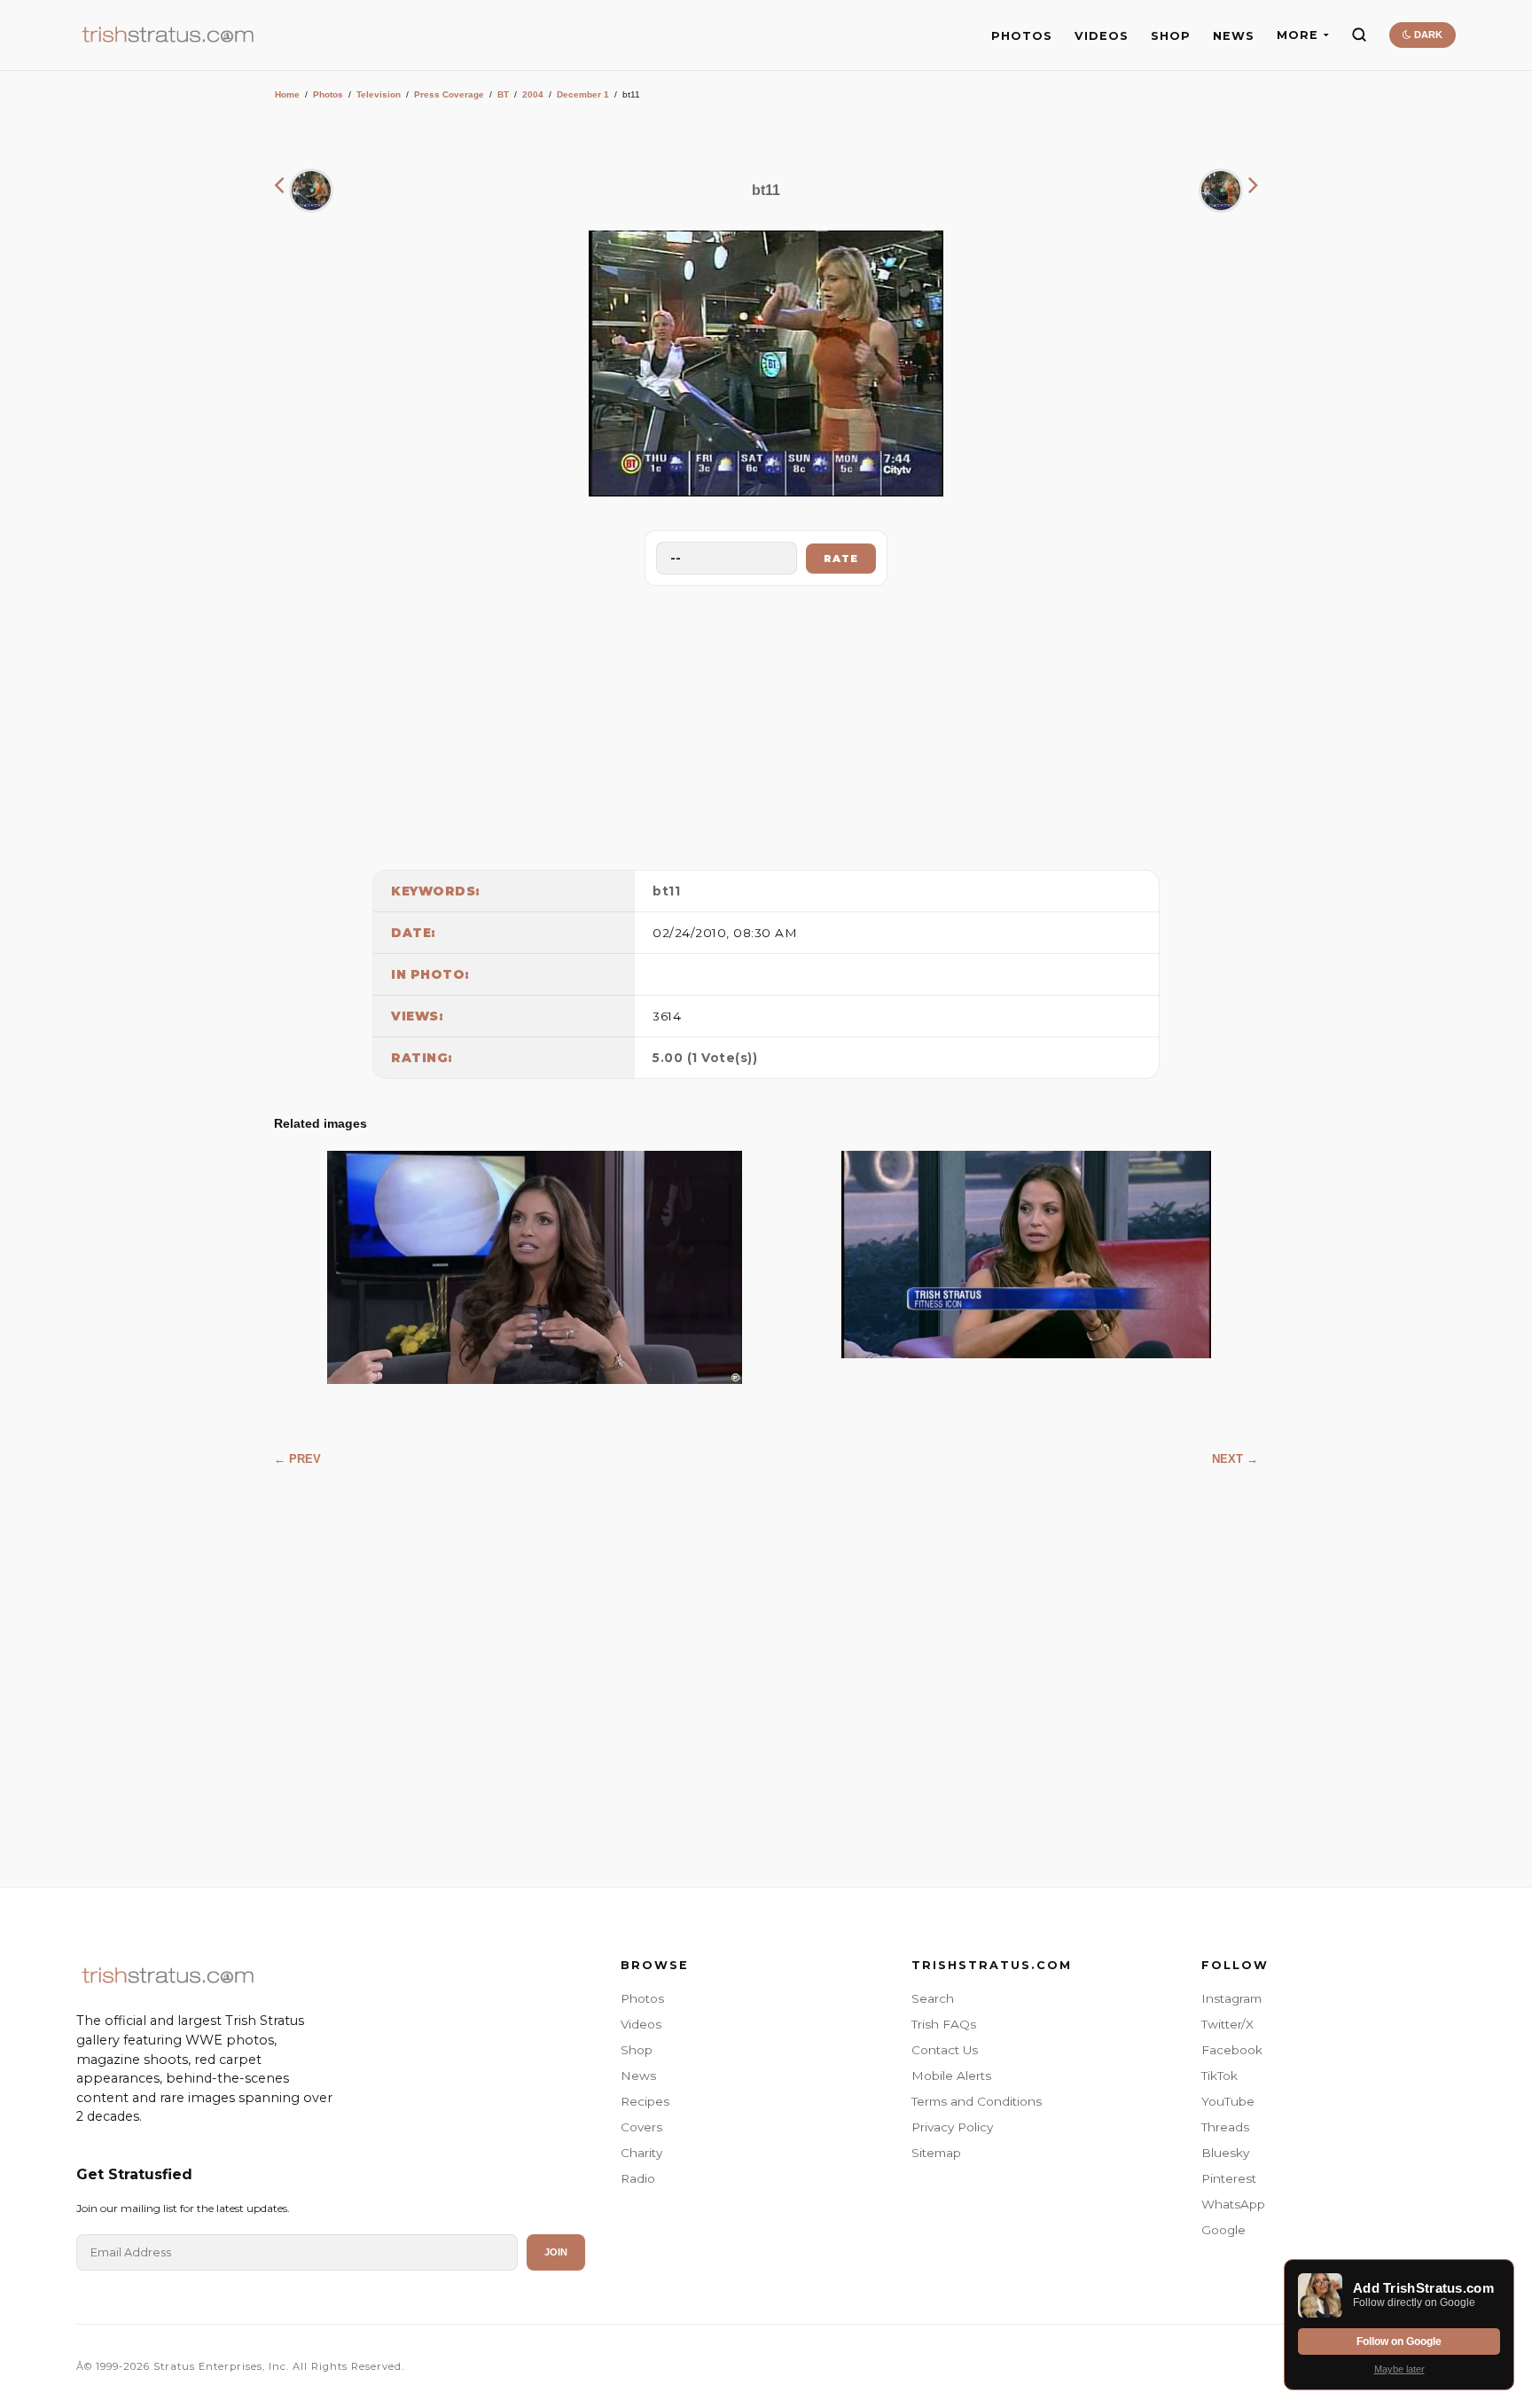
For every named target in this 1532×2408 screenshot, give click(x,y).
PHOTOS (1022, 36)
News (638, 2076)
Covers (641, 2127)
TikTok (1219, 2076)
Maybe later (1399, 2369)
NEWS (1234, 36)
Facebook (1232, 2050)
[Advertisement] (766, 723)
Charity (641, 2153)
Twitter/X (1227, 2024)
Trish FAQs (944, 2024)
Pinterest (1229, 2178)
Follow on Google (1399, 2342)
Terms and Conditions (977, 2101)
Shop (637, 2050)
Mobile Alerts (951, 2076)
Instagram (1231, 1998)
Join (556, 2252)
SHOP (1171, 36)
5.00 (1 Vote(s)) (705, 1058)
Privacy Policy (952, 2127)
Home (287, 94)
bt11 (666, 891)
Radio (638, 2178)
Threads (1225, 2127)
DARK (1427, 35)
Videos (641, 2024)
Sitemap (936, 2153)
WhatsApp (1233, 2204)
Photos (328, 94)
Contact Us (945, 2050)
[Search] (1359, 35)
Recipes (645, 2101)
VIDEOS (1102, 36)
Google (1223, 2230)
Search (933, 1998)
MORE (1298, 35)
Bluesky (1225, 2153)
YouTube (1228, 2101)
